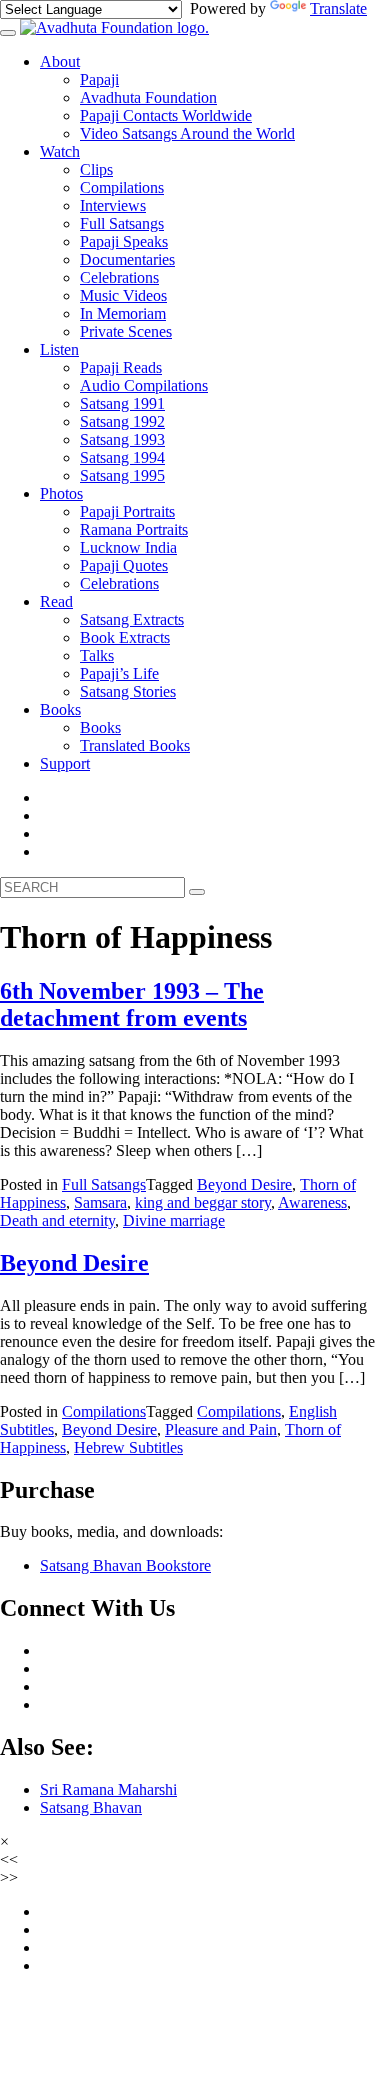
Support (65, 763)
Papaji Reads (121, 367)
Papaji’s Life (119, 673)
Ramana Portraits (134, 529)
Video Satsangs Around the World (187, 133)
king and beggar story (203, 1202)
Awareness (312, 1202)
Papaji (99, 79)
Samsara (100, 1202)
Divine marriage (174, 1220)
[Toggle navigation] (8, 33)
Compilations (122, 187)
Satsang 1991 (122, 403)
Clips (96, 169)
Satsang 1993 (122, 439)
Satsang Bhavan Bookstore (125, 1565)
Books (60, 709)
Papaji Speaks (124, 241)
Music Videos (123, 295)
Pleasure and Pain (221, 1429)
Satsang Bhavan (91, 1807)
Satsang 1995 (122, 475)
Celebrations (119, 277)
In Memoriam (123, 313)
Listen (59, 349)
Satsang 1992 (122, 421)
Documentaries (127, 259)
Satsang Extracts (132, 619)
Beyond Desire (244, 1184)
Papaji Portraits (127, 511)
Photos (61, 493)
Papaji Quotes (124, 565)
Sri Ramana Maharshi (108, 1789)
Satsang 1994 (122, 457)
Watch (60, 151)
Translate (338, 8)
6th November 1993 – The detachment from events (132, 1004)
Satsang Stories (128, 691)
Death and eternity (57, 1220)
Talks (97, 655)
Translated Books (135, 745)
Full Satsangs (122, 223)
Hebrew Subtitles (128, 1447)
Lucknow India (128, 547)
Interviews (113, 205)
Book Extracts (125, 637)
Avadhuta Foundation (148, 97)
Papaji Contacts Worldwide (166, 115)
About (60, 61)
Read (56, 601)
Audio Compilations (144, 385)
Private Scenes (126, 331)
